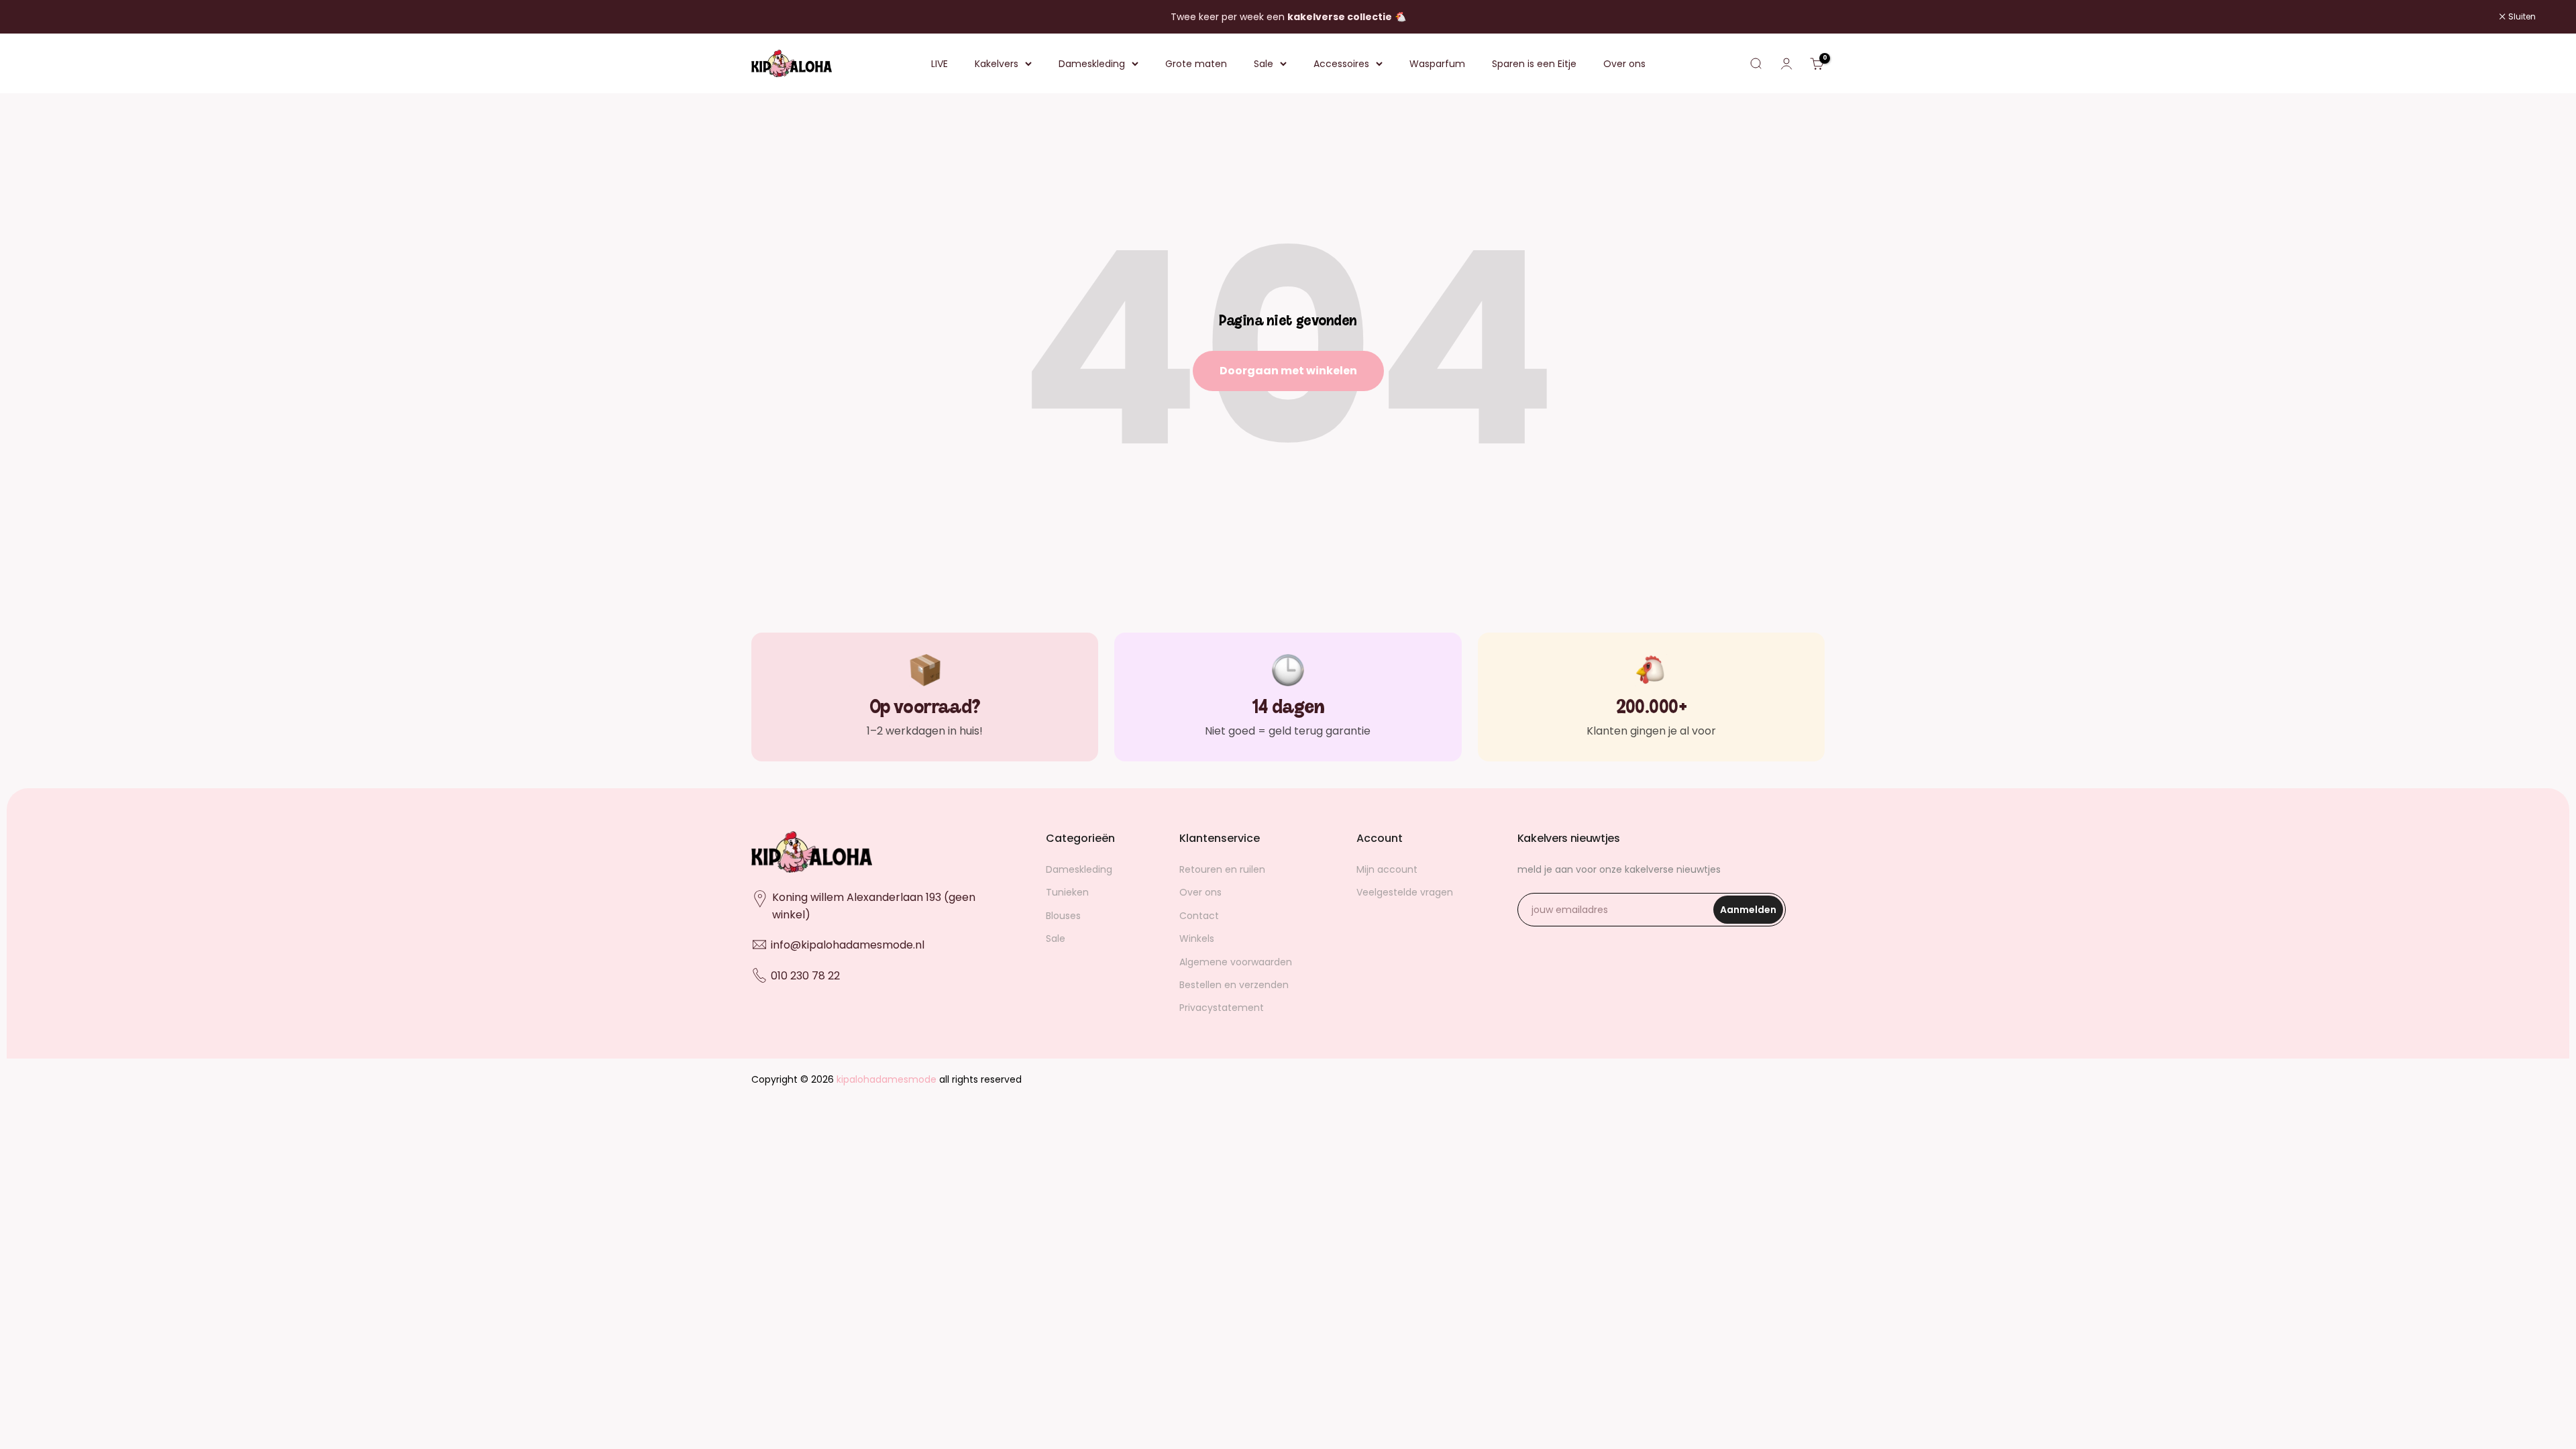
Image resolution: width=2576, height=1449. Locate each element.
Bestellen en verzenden (1234, 985)
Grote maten (1196, 64)
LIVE (940, 64)
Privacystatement (1222, 1008)
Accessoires (1341, 64)
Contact (1199, 916)
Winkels (1197, 938)
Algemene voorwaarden (1236, 962)
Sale (1264, 64)
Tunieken (1067, 892)
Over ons (1624, 64)
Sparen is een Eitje (1534, 64)
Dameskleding (1092, 64)
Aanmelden (1752, 913)
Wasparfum (1437, 64)
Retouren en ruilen (1222, 869)
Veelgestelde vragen (1405, 892)
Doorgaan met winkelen (1288, 371)
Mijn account (1387, 869)
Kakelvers (997, 64)
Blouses (1063, 916)
